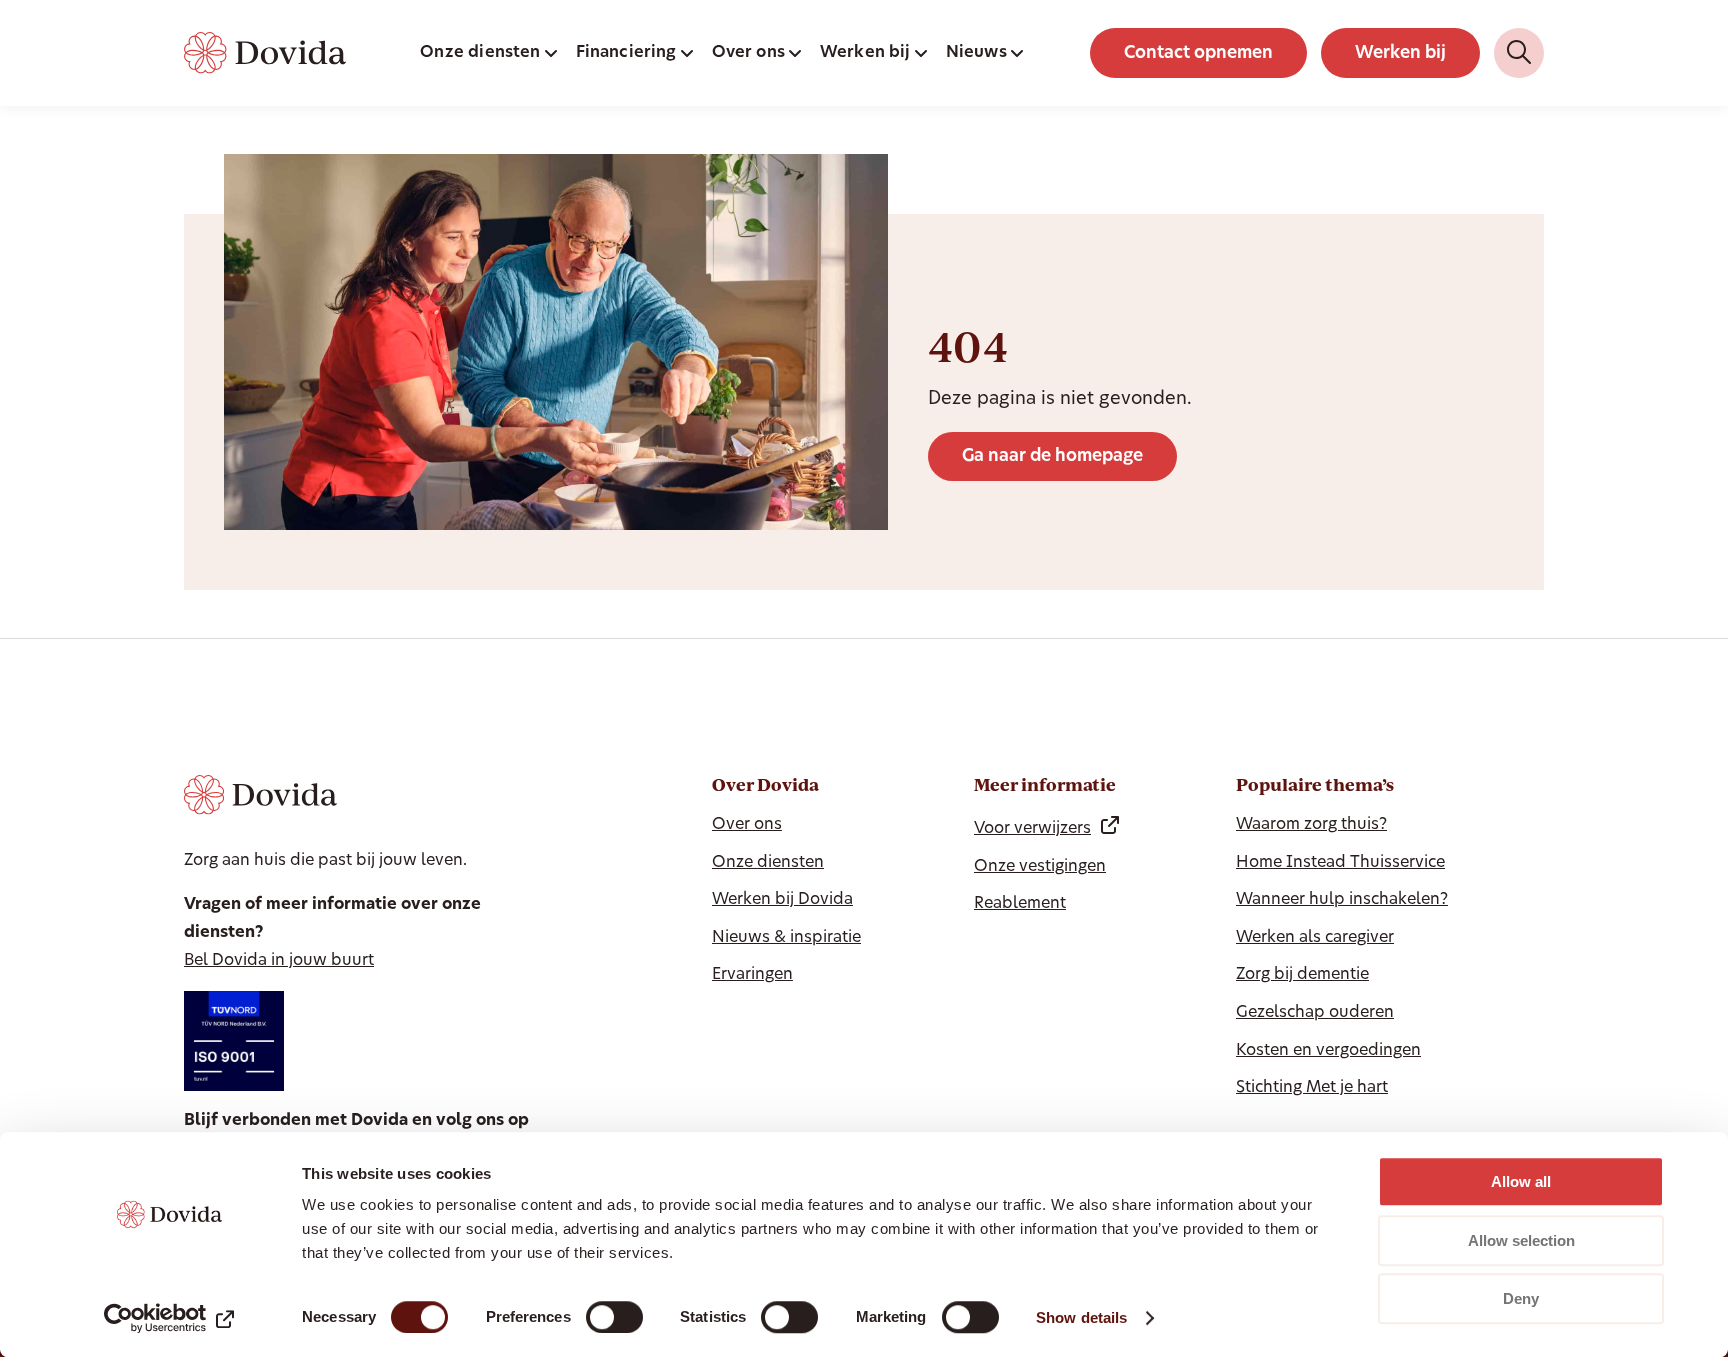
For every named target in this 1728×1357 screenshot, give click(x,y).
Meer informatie (1045, 785)
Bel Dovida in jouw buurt (279, 961)
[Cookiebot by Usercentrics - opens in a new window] (169, 1318)
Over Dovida (765, 785)
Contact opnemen (1198, 53)
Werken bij (1400, 53)
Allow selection (1521, 1240)
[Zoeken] (1519, 53)
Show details (1081, 1317)
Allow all (1521, 1181)
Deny (1521, 1298)
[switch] (614, 1317)
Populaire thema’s (1315, 785)
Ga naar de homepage (1052, 456)
